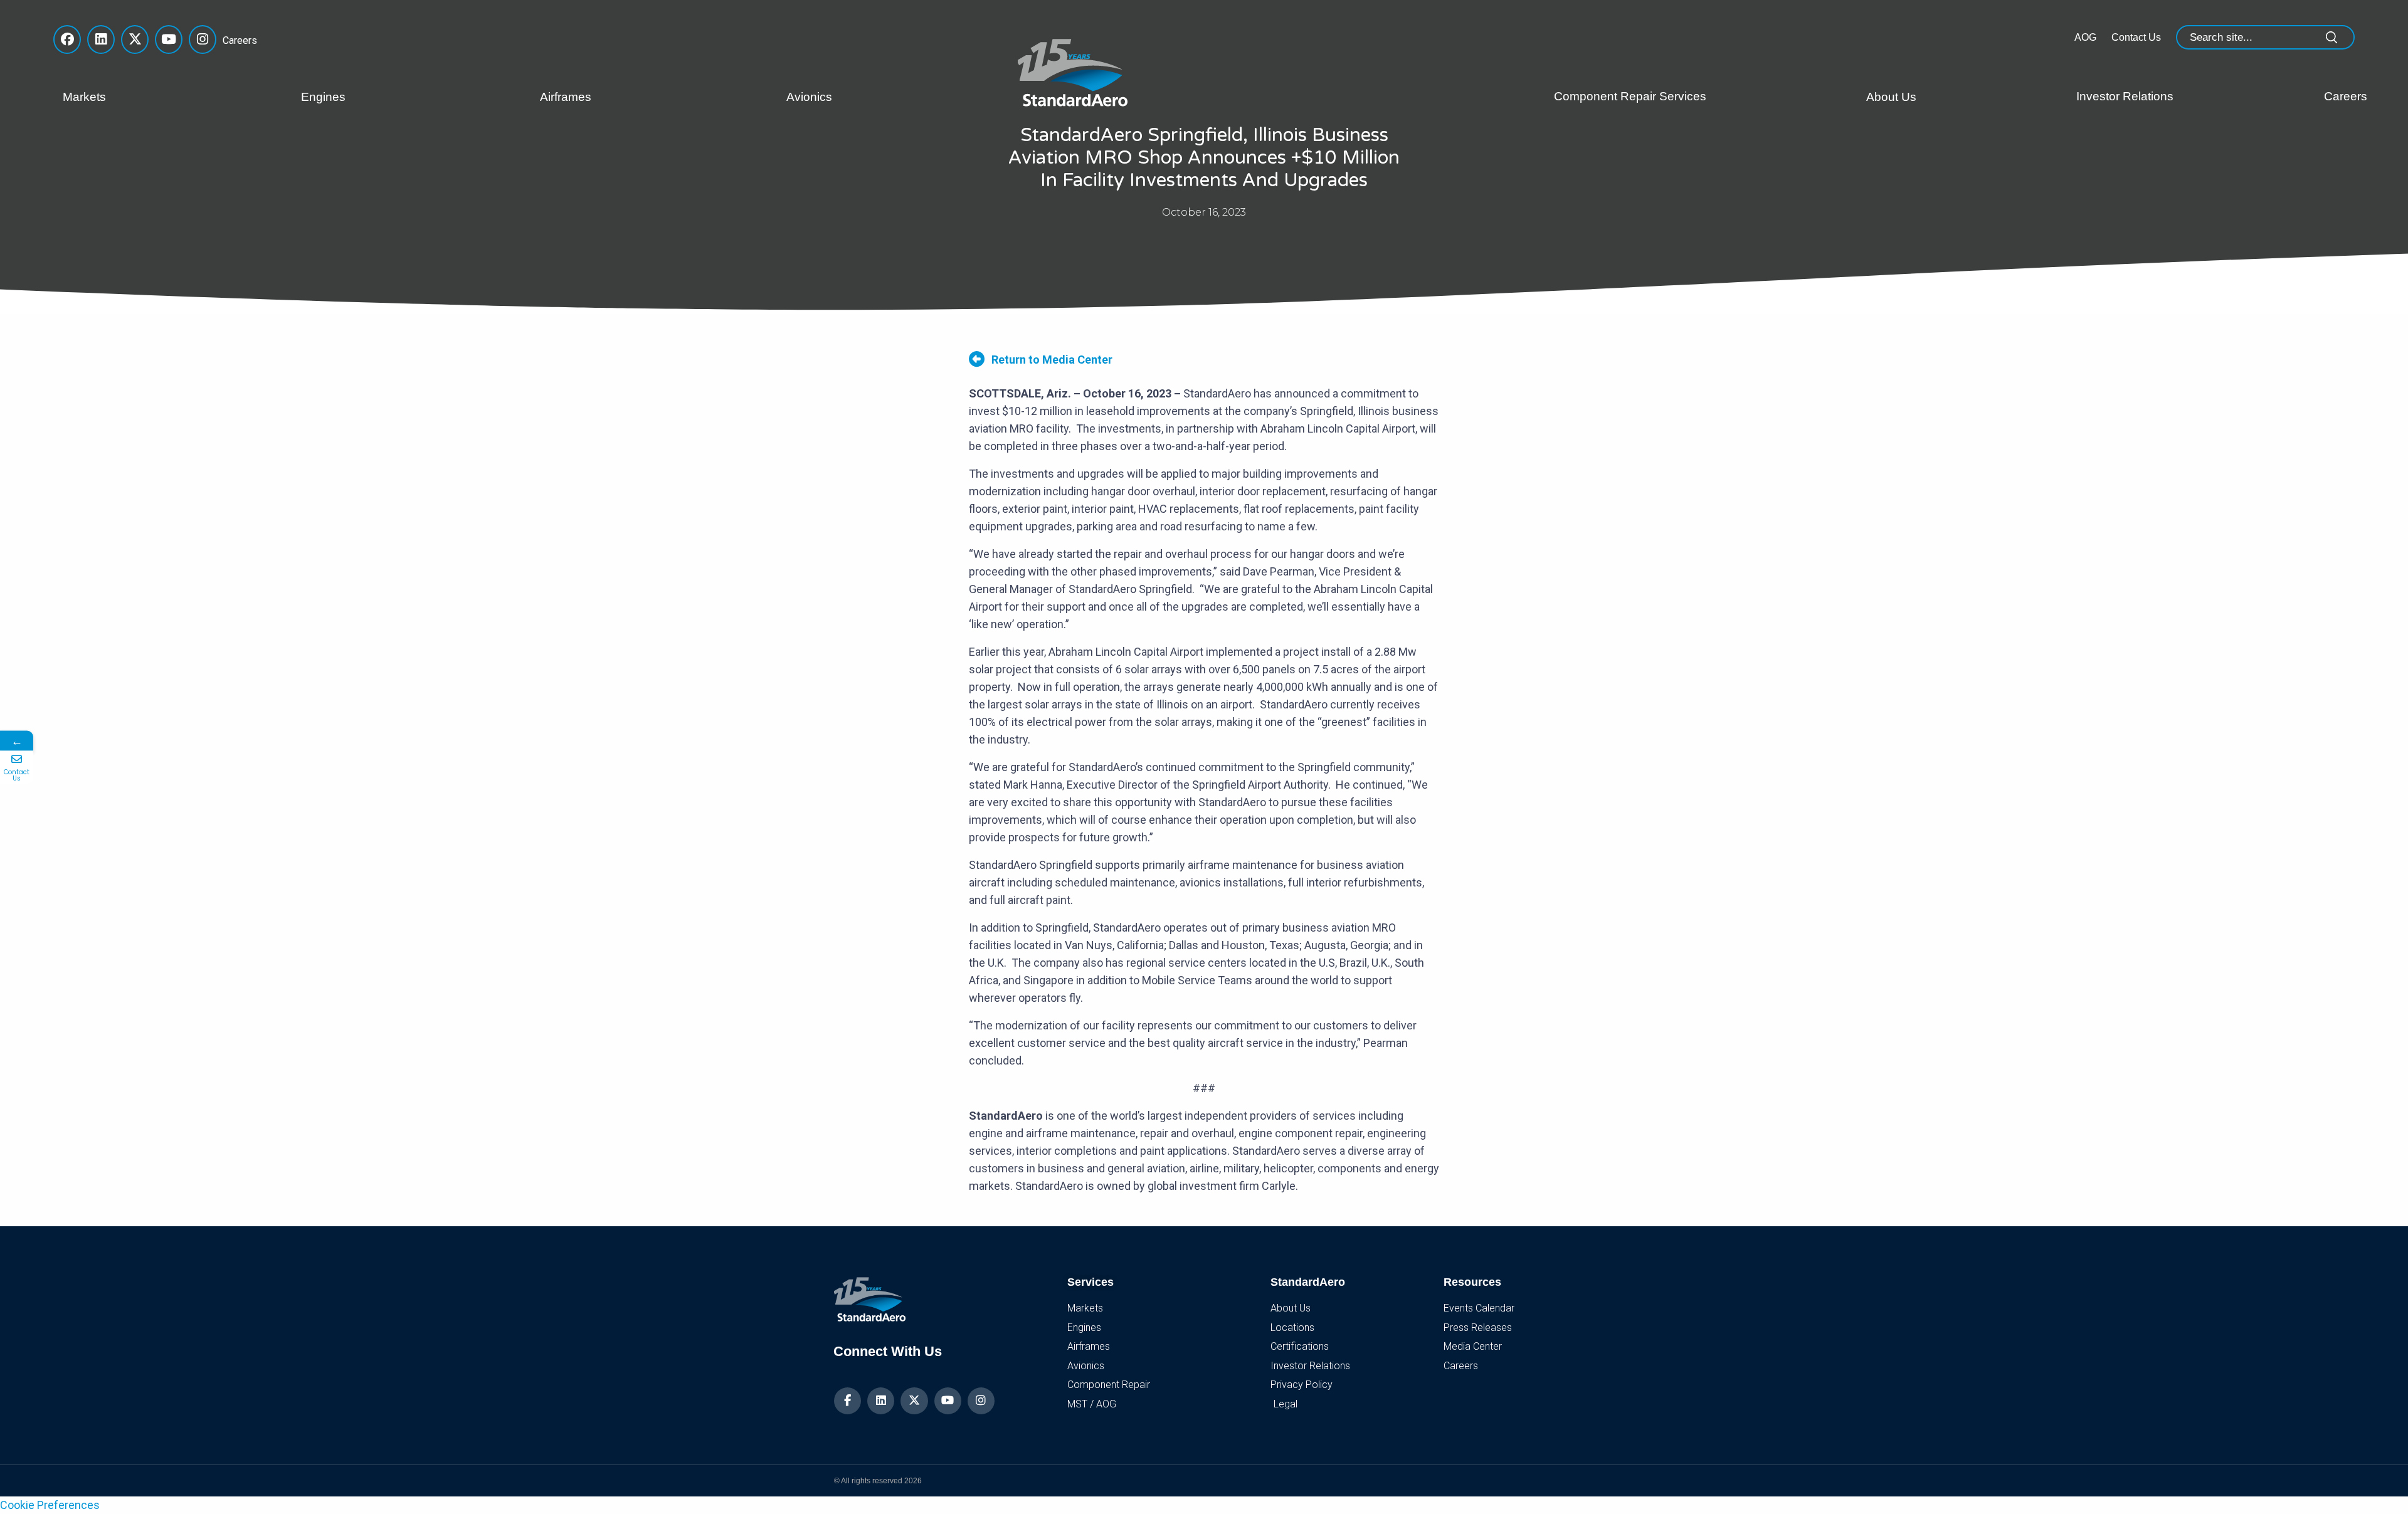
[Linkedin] (881, 1401)
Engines (323, 97)
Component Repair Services (1630, 96)
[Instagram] (981, 1401)
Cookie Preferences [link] (50, 1505)
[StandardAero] (1075, 71)
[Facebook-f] (848, 1401)
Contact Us (2136, 37)
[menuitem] (172, 97)
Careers (236, 40)
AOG (2085, 37)
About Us (1891, 97)
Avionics (809, 97)
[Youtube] (948, 1401)
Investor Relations (2125, 96)
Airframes (566, 97)
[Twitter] (914, 1401)
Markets (84, 97)
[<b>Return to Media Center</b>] (977, 359)
